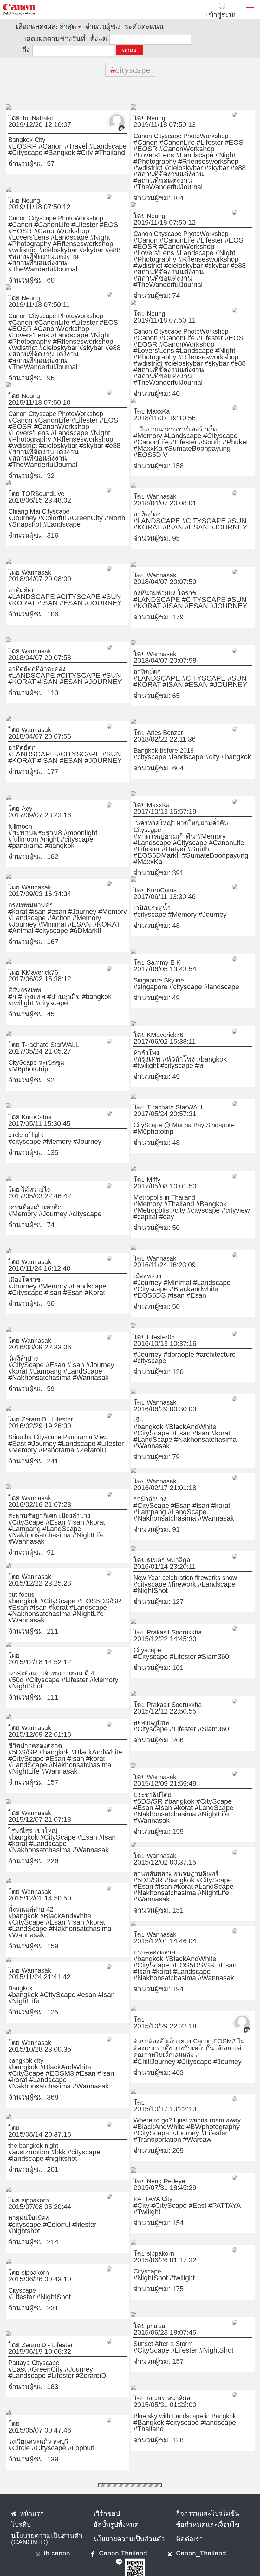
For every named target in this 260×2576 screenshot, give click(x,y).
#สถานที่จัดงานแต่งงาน (185, 150)
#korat (15, 900)
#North (80, 507)
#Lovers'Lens (186, 137)
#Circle (16, 2437)
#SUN (199, 509)
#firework (166, 1573)
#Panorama (20, 1439)
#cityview (166, 1199)
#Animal (16, 913)
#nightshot (107, 2141)
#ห (240, 1048)
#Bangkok (19, 141)
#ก (11, 985)
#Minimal (75, 907)
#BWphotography (187, 2115)
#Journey (18, 507)
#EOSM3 (100, 2056)
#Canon (35, 135)
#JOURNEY (162, 516)
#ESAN (141, 516)
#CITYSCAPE (178, 509)
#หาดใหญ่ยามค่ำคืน (153, 818)
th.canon (51, 2542)
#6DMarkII (60, 913)
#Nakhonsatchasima (57, 1360)
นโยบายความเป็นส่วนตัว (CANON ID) (46, 2525)
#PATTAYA (194, 2194)
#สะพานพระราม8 (25, 822)
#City (36, 141)
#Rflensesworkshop (183, 144)
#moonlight (54, 822)
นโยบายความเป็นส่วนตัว (117, 2525)
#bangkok (203, 746)
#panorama (20, 828)
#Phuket (157, 431)
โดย (12, 1644)
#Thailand (52, 141)
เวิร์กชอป (102, 2502)
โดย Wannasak (147, 485)
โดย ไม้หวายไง (21, 1178)
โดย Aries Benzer (149, 721)
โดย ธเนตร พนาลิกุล (152, 1548)
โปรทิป (17, 2513)
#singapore (145, 975)
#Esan (208, 1278)
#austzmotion (22, 2141)
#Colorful (38, 507)
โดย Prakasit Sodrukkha (156, 1621)
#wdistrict (215, 144)
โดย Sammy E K (148, 951)
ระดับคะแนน (103, 27)
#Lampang (105, 1354)
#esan (41, 900)
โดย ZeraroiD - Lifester (30, 1408)
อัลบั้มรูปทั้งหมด (108, 2513)
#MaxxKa (177, 431)
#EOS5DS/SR (69, 1590)
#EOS (200, 131)
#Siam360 (187, 1645)
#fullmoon (76, 822)
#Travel (52, 135)
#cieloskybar (239, 144)
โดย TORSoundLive (27, 482)
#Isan (195, 1278)
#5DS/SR (18, 1741)
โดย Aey (16, 797)
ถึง (140, 38)
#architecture (189, 1343)
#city (187, 746)
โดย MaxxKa (145, 400)
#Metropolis (210, 1193)
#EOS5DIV (144, 437)
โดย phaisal (144, 2314)
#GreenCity (60, 507)
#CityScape (20, 1354)
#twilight (87, 985)
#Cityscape (99, 135)
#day (199, 1199)
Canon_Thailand (162, 2542)
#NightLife (62, 1517)
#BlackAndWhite (172, 1415)
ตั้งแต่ (71, 38)
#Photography (148, 144)
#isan (28, 900)
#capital (185, 1199)
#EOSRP (17, 135)
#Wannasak (91, 1360)
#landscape (169, 746)
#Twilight (214, 2194)
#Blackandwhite (150, 1278)
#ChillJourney (147, 2043)
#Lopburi (58, 2437)
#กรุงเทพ (24, 985)
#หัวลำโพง (162, 1048)
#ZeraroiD (43, 1439)
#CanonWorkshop (152, 137)
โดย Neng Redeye (150, 2170)
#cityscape (145, 746)
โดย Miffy (142, 1168)
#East (14, 1432)
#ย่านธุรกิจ (45, 985)
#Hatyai (185, 824)
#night (93, 822)
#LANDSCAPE (148, 509)
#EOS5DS (178, 1278)
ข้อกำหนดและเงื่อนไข (195, 2513)
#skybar (142, 150)
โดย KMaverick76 (25, 961)
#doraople (164, 1343)
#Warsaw (195, 2122)
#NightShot (215, 1573)
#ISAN (232, 509)
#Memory (143, 424)
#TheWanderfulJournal (157, 156)
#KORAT (215, 509)
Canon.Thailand (103, 2542)
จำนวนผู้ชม (77, 27)
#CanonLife (163, 131)
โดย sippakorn (22, 2189)
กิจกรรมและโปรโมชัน (195, 2502)
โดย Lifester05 (147, 1326)
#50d (13, 1668)
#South (141, 431)
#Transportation (168, 2122)
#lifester (59, 2213)
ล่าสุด (52, 27)
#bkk (42, 2141)
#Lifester (184, 131)
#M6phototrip (22, 1058)
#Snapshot (99, 507)
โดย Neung (144, 107)
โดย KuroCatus (148, 879)
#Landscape (74, 135)
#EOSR (215, 131)
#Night (234, 137)
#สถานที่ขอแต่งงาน (226, 150)
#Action (16, 907)
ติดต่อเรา (185, 2525)
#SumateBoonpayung (210, 431)
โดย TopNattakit (23, 107)
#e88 (156, 150)
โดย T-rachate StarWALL (32, 1033)
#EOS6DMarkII (224, 824)
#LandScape (21, 1360)
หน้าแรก (27, 2502)
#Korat (15, 1281)
